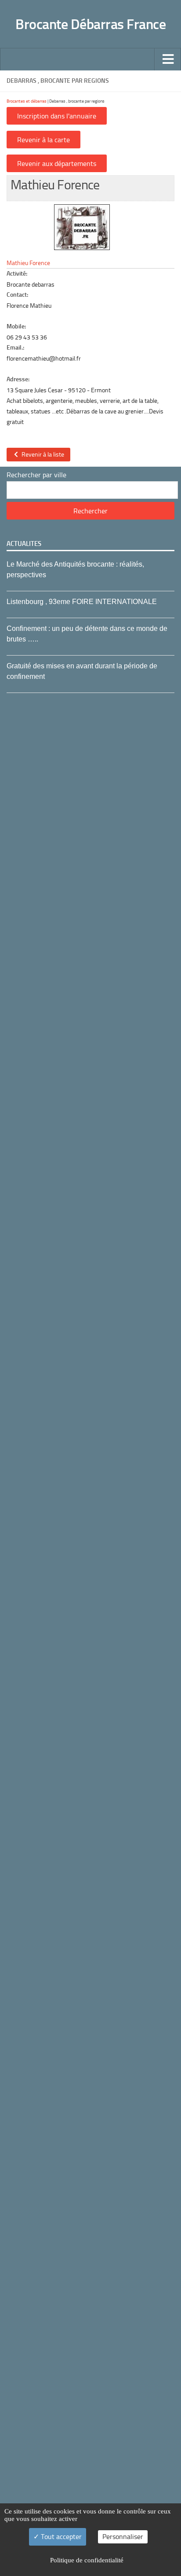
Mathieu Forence (28, 263)
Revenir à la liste (42, 455)
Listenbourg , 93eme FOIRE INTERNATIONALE (82, 602)
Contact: (17, 295)
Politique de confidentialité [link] (87, 2560)
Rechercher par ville (36, 475)
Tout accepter (60, 2537)
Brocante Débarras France (90, 24)
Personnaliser (123, 2537)
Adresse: (18, 379)
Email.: (15, 348)
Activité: (17, 274)
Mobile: (16, 326)
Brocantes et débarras (27, 101)
